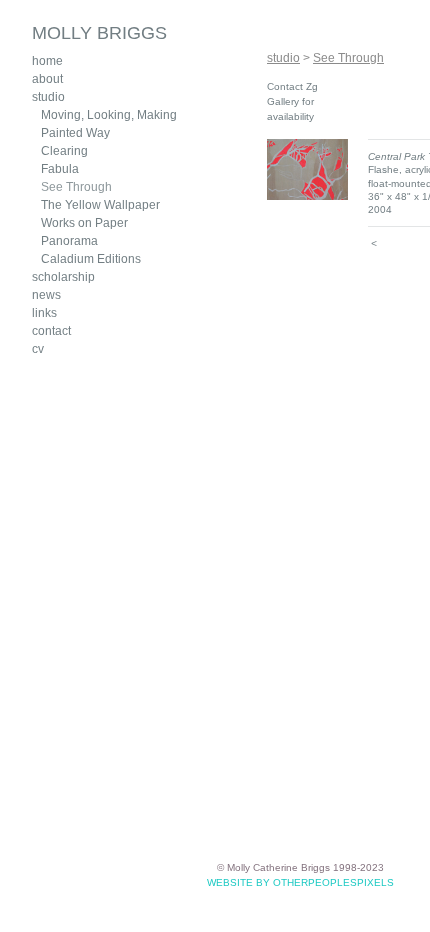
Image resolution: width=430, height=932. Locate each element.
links (44, 312)
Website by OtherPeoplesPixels (300, 882)
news (46, 294)
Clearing (64, 150)
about (47, 78)
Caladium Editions (90, 258)
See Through (76, 186)
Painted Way (76, 132)
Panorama (69, 240)
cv (38, 348)
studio (48, 96)
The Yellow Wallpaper (101, 204)
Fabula (60, 168)
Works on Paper (83, 222)
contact (52, 330)
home (48, 60)
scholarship (62, 276)
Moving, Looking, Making (107, 114)
